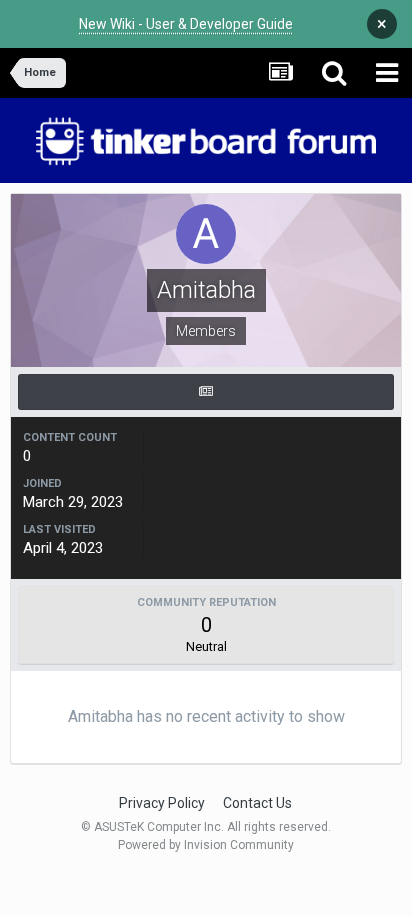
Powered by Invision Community (206, 845)
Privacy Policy (162, 803)
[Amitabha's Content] (206, 392)
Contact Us (257, 803)
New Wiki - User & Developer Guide (186, 24)
